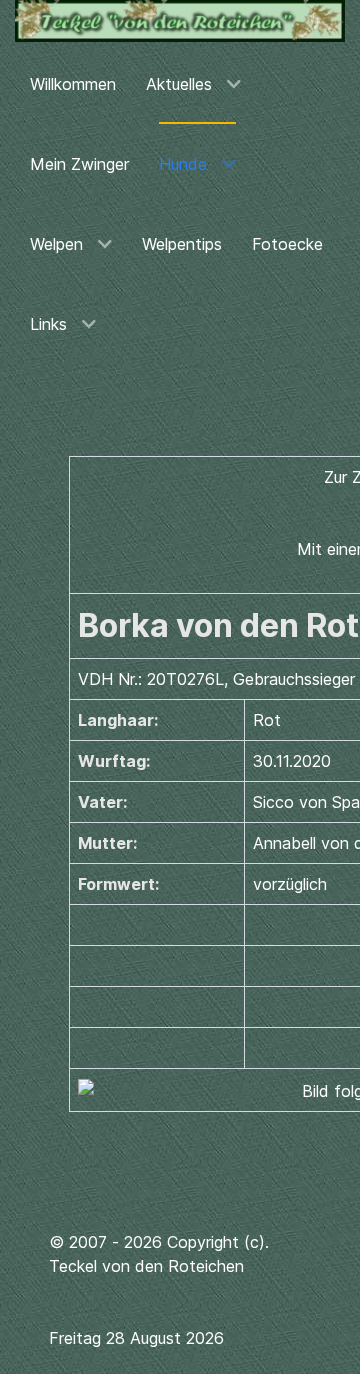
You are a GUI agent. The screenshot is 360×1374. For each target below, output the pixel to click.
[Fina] (180, 21)
